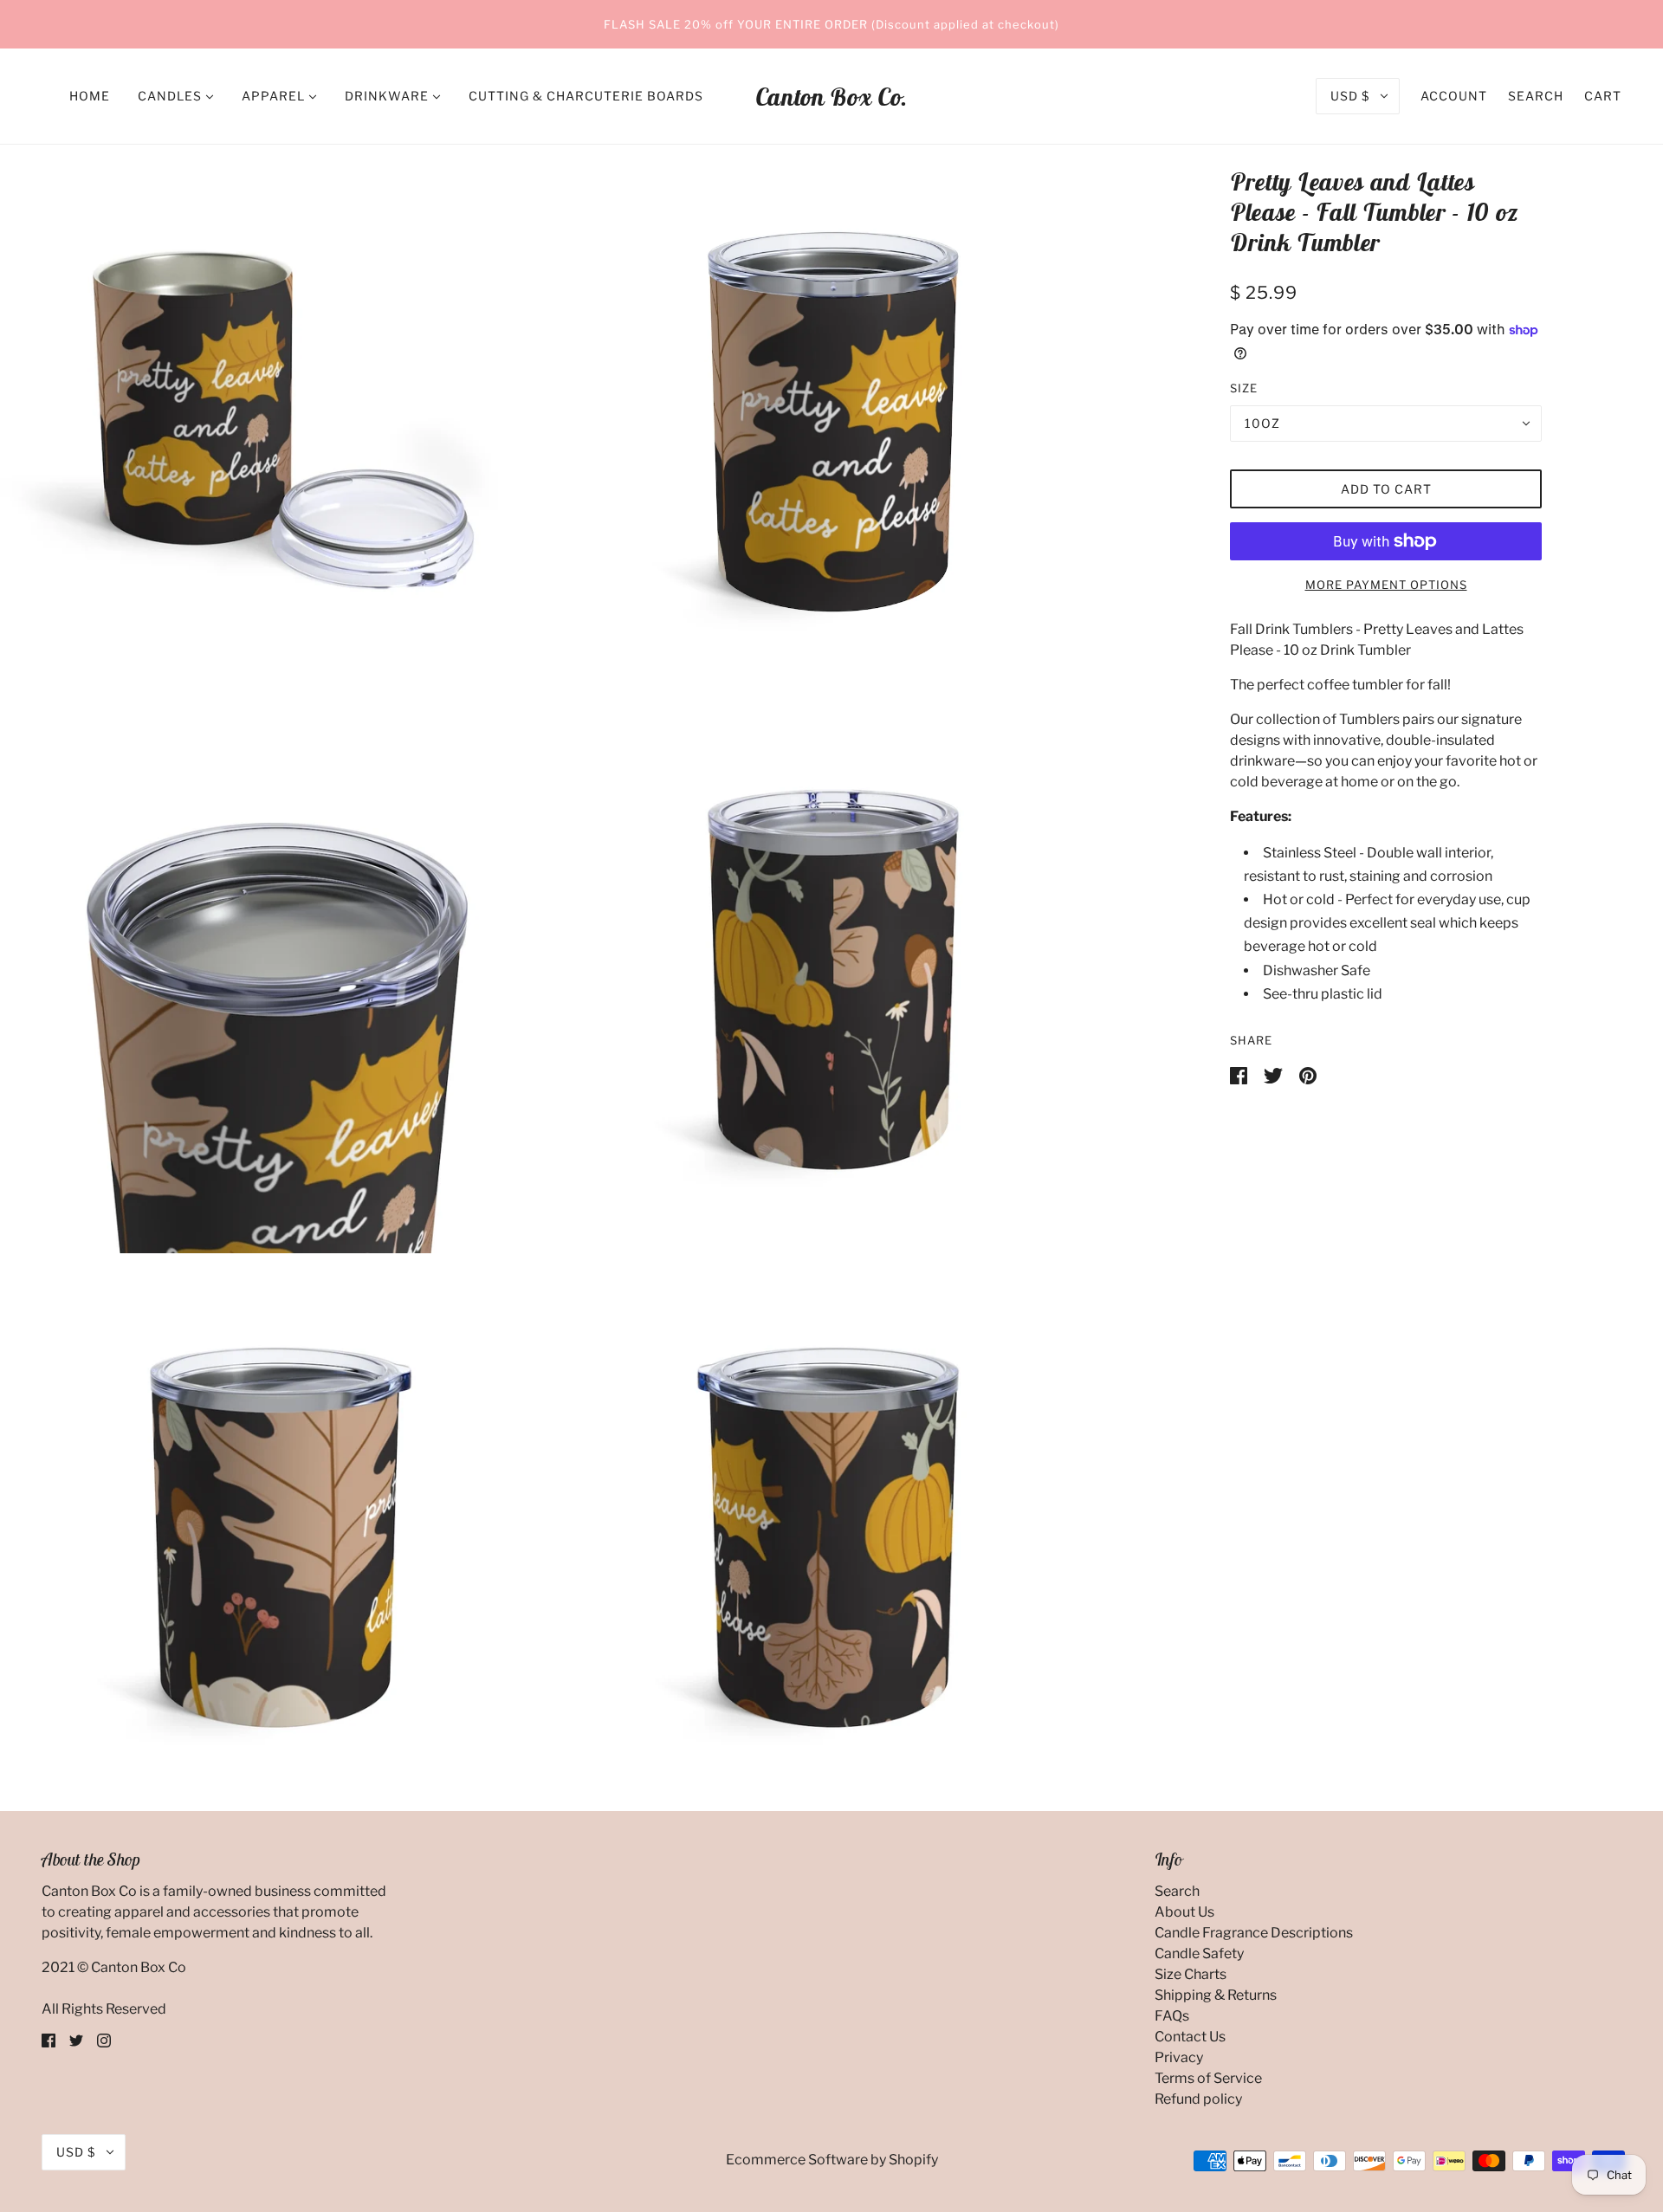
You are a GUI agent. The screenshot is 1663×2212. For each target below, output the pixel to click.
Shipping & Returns (1216, 1995)
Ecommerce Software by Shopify (832, 2160)
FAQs (1172, 2016)
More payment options (1386, 585)
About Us (1184, 1912)
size (1244, 388)
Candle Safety (1199, 1953)
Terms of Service (1208, 2078)
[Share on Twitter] (1275, 1074)
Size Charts (1191, 1974)
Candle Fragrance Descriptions (1254, 1933)
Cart (1603, 96)
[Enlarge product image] (275, 420)
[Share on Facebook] (1240, 1074)
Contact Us (1190, 2037)
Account (1454, 96)
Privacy (1179, 2057)
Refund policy (1198, 2099)
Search (1536, 96)
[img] (49, 2041)
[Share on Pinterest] (1308, 1074)
